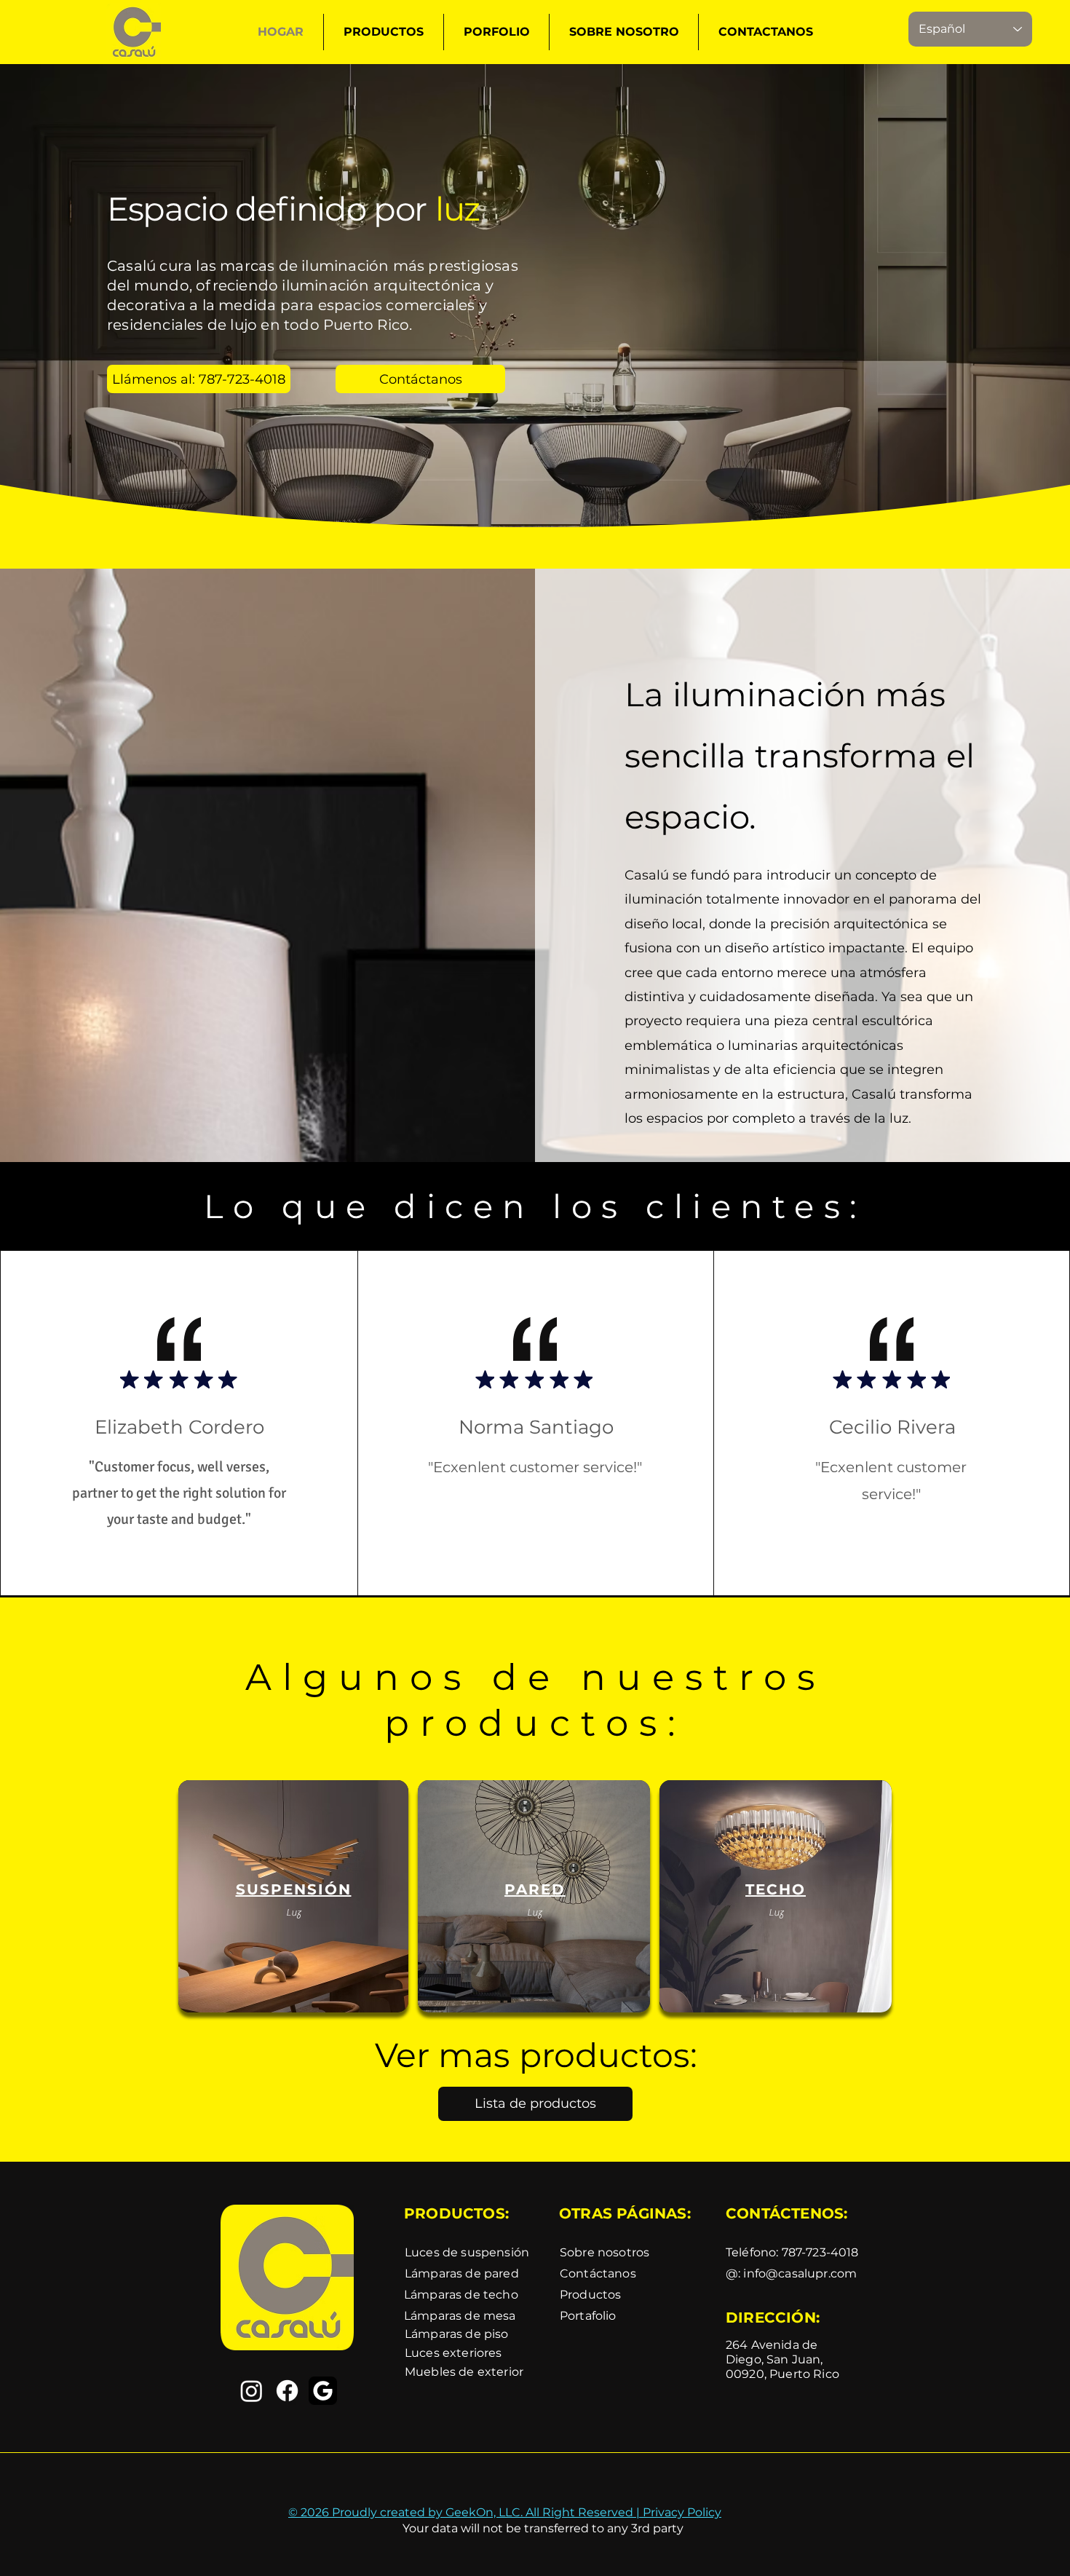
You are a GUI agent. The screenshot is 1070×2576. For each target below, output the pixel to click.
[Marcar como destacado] (130, 1379)
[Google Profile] (323, 2391)
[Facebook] (287, 2391)
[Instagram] (251, 2391)
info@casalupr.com (800, 2273)
